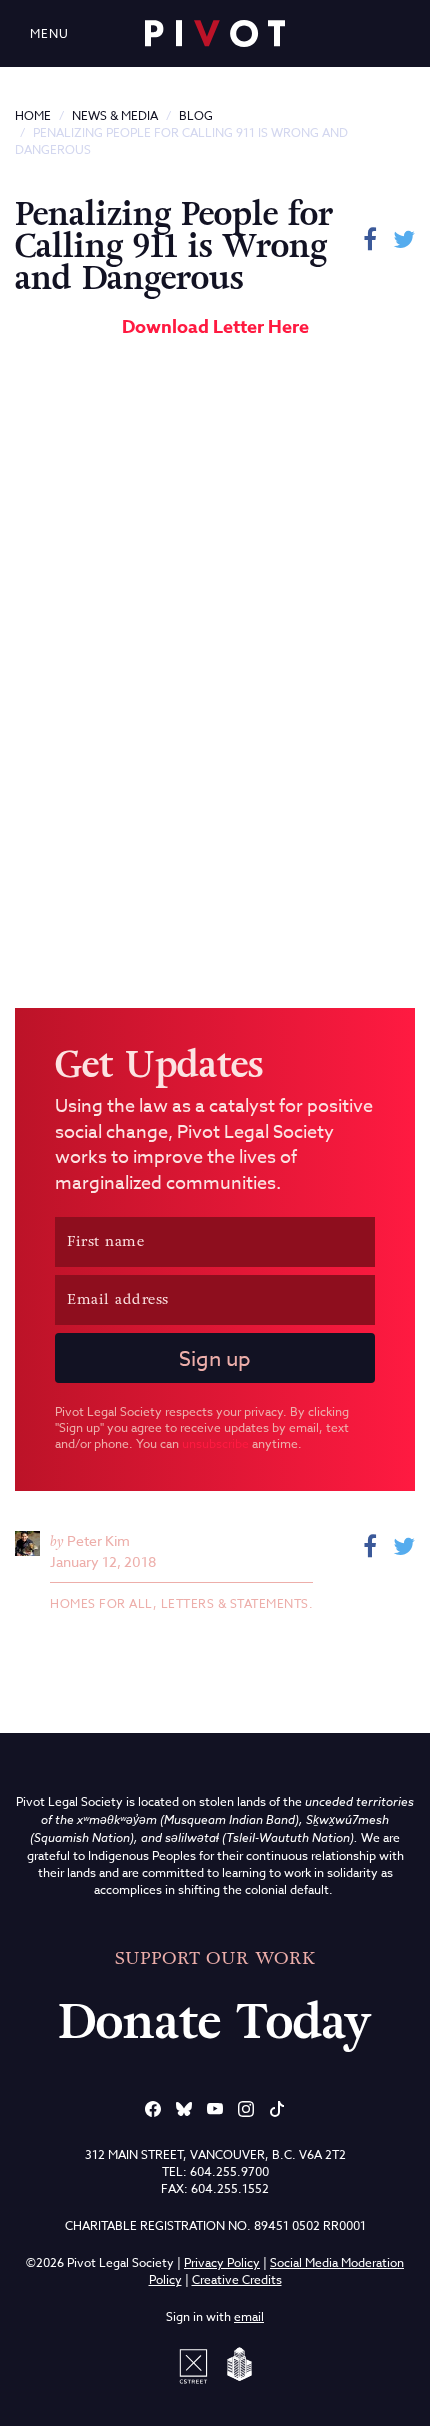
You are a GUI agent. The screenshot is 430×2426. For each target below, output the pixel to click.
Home (33, 115)
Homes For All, (105, 1603)
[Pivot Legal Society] (215, 33)
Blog (196, 115)
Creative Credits (237, 2279)
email (249, 2316)
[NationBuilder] (236, 2363)
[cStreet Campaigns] (197, 2363)
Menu (49, 33)
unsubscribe (215, 1443)
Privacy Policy (222, 2262)
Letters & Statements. (237, 1603)
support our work (215, 1958)
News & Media (115, 115)
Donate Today (215, 2022)
